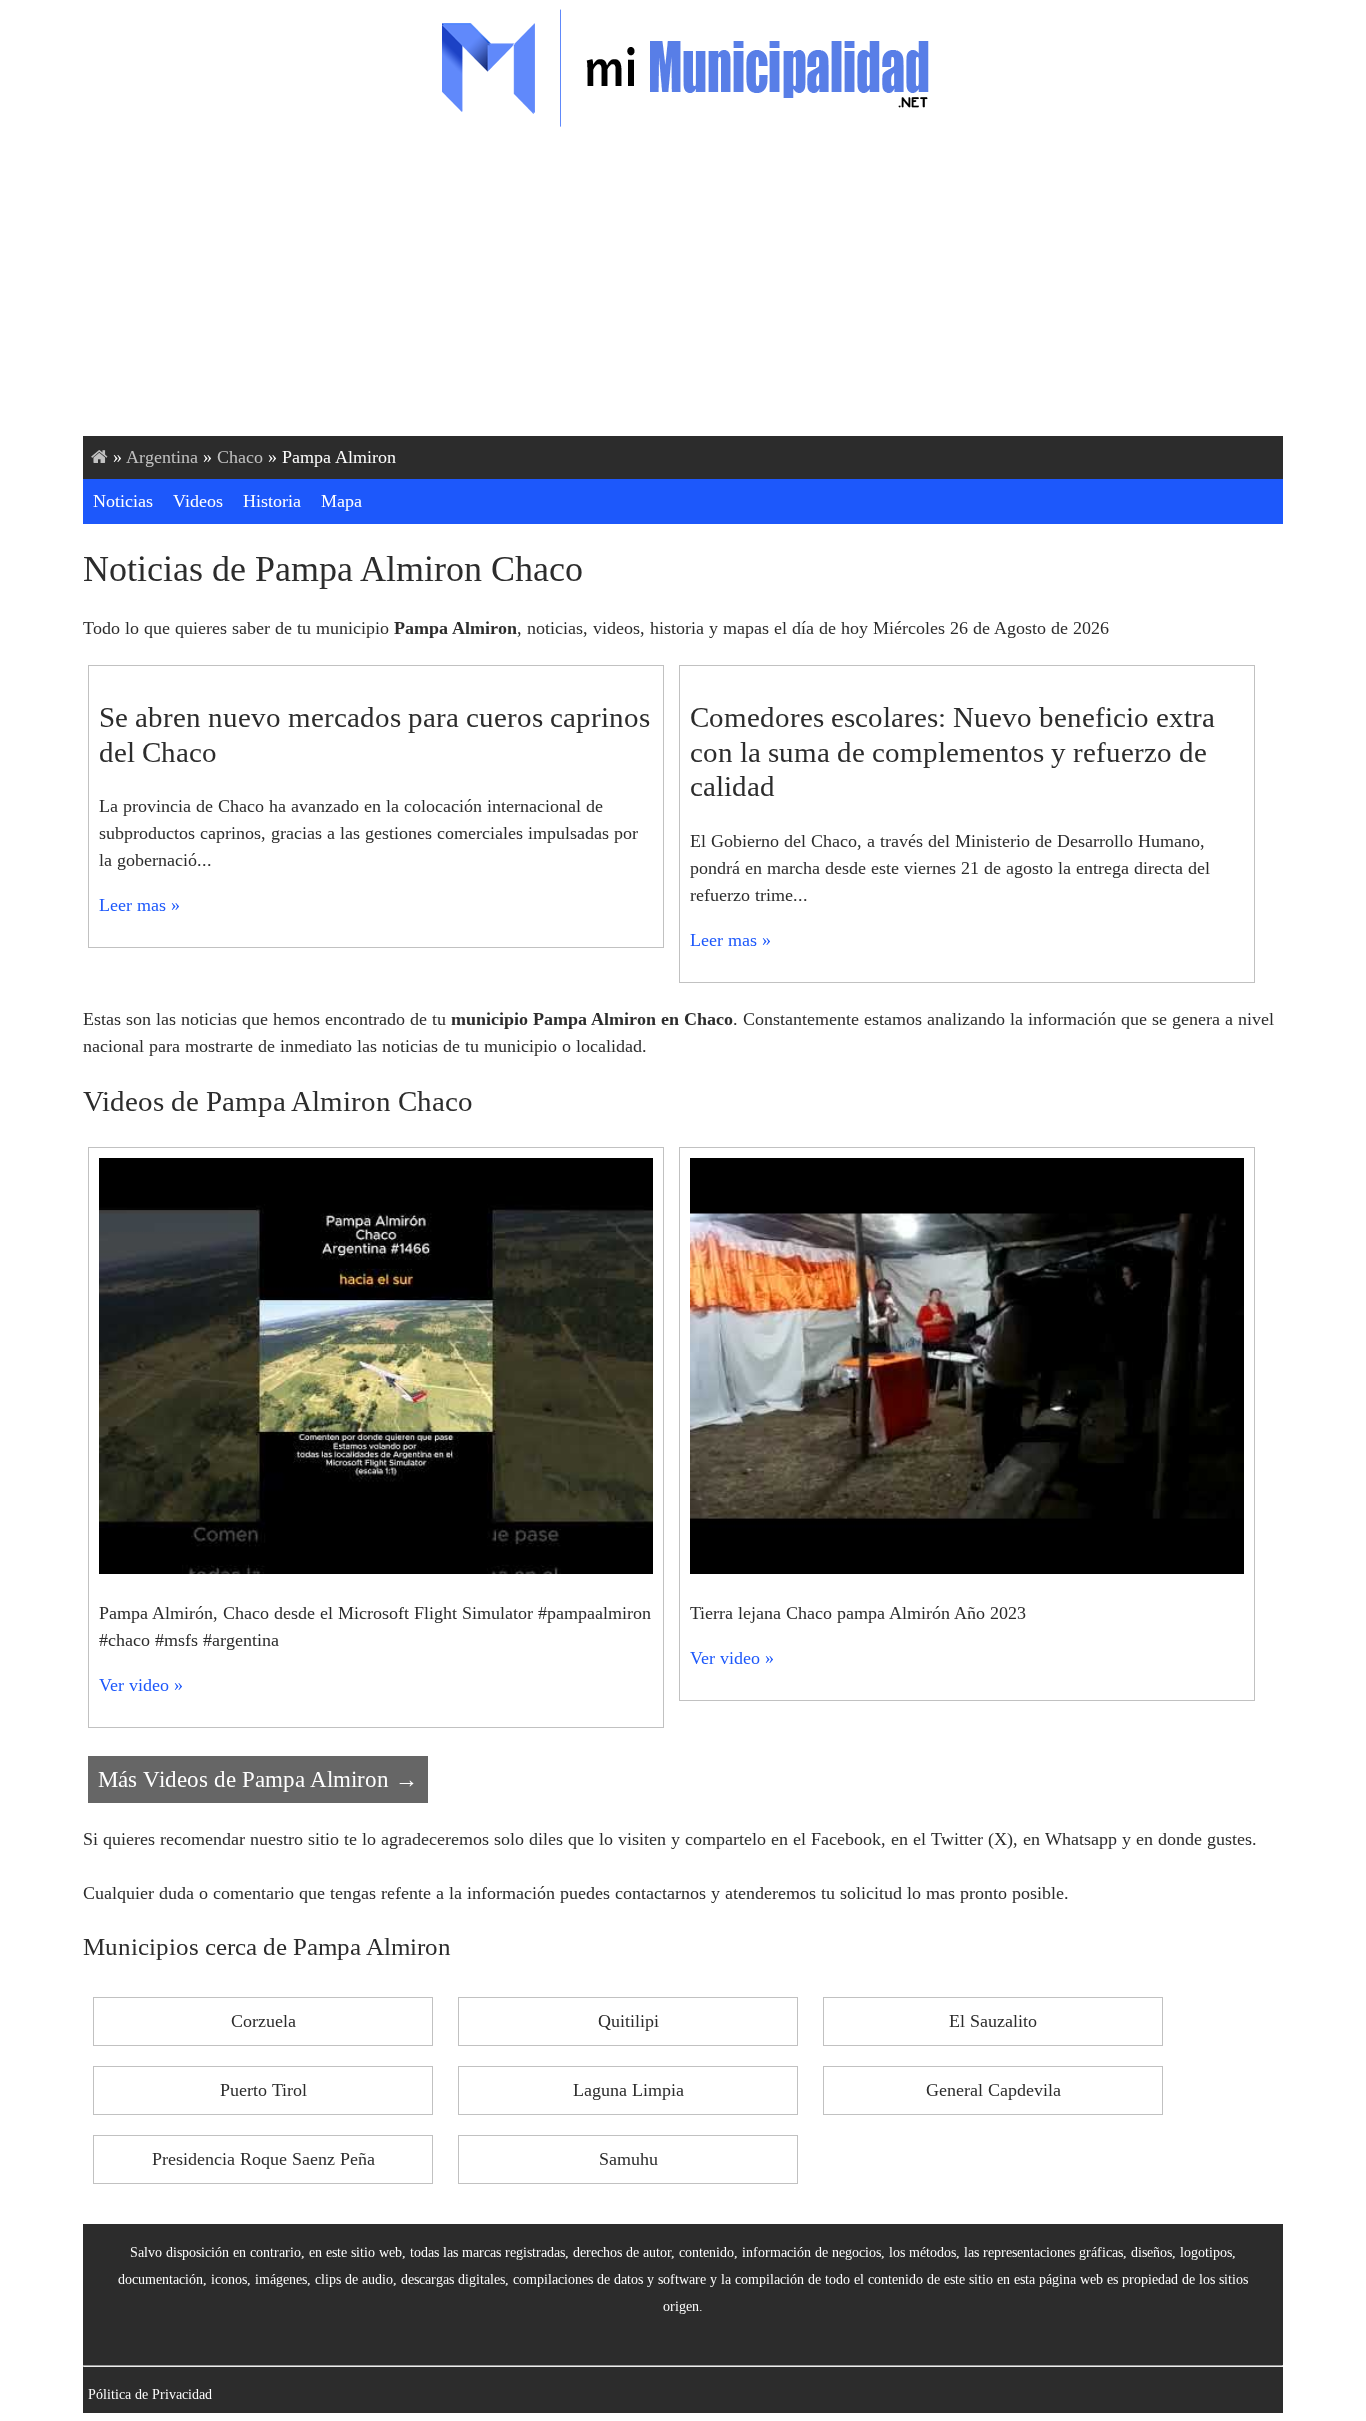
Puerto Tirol (263, 2090)
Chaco (240, 457)
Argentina (162, 457)
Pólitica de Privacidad (150, 2394)
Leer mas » (139, 905)
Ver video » (141, 1685)
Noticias (123, 501)
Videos (198, 501)
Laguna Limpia (628, 2090)
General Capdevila (993, 2090)
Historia (272, 501)
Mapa (341, 501)
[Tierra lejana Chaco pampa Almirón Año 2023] (967, 1568)
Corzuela (263, 2021)
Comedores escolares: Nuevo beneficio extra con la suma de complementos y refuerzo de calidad (952, 751)
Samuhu (628, 2159)
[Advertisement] (683, 286)
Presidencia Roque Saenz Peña (263, 2159)
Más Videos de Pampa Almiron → (258, 1779)
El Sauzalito (993, 2021)
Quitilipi (628, 2021)
